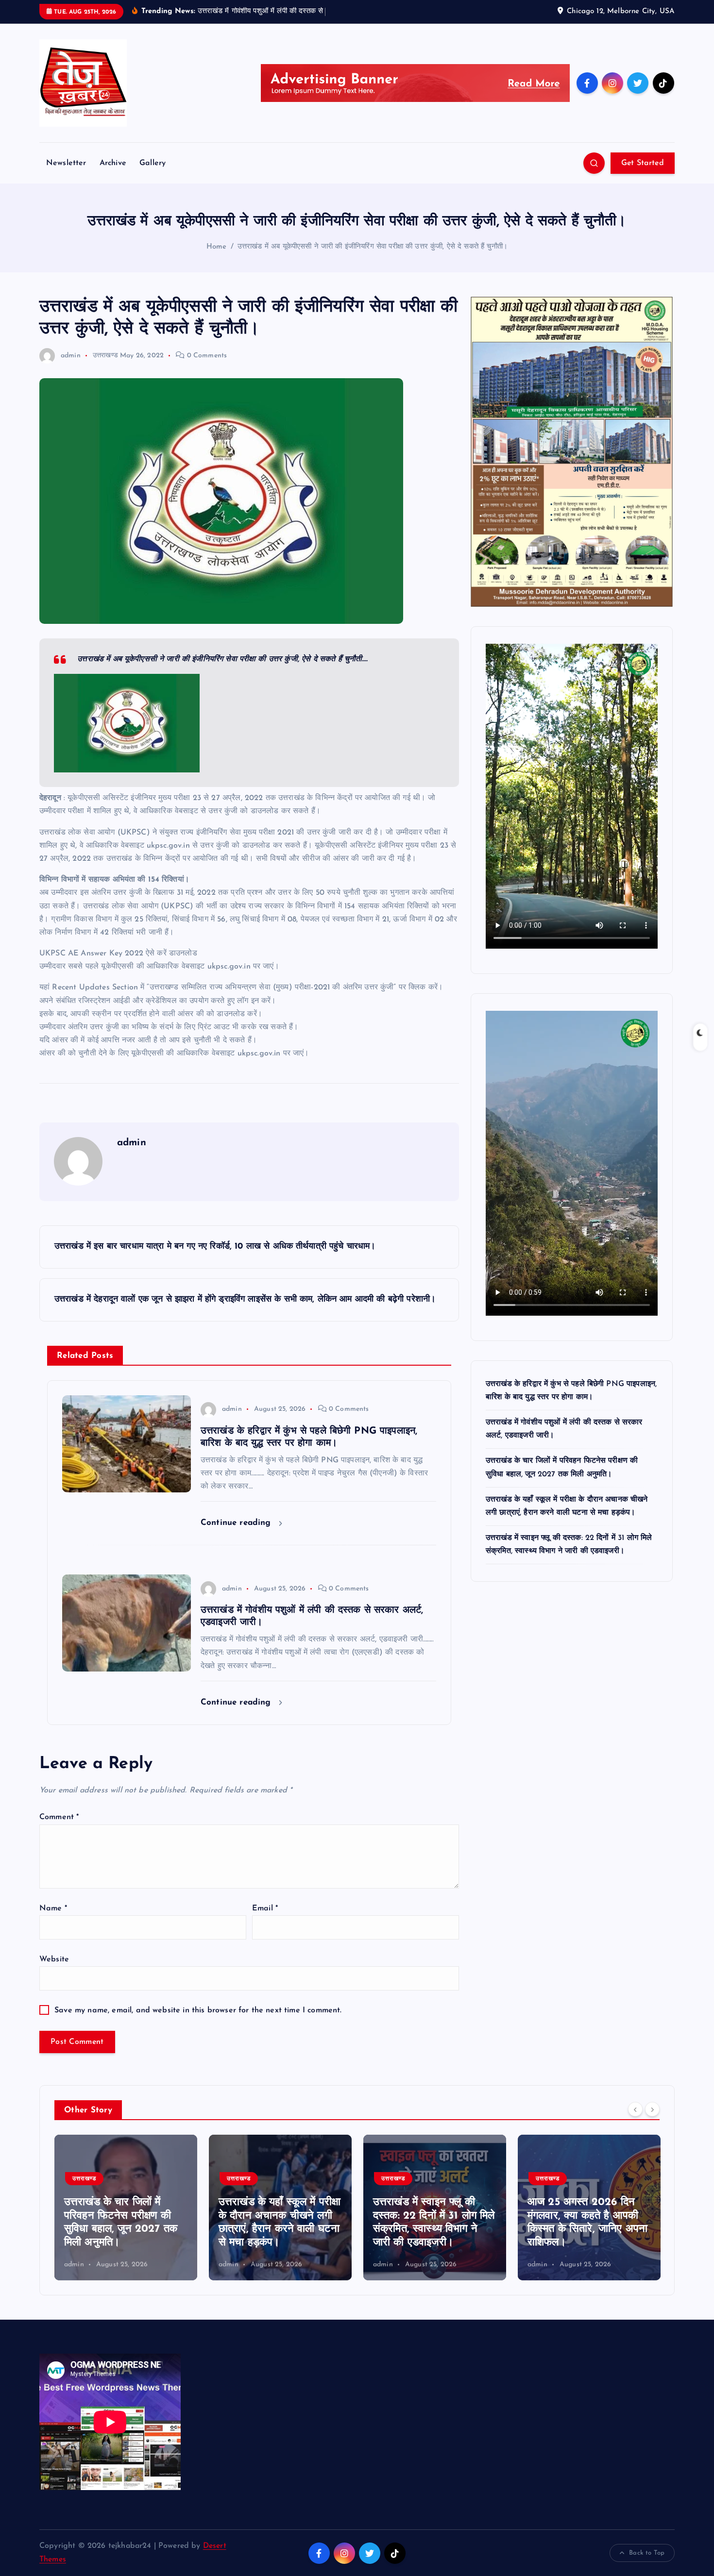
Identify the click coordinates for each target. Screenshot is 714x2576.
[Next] (652, 2109)
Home (217, 247)
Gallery (153, 163)
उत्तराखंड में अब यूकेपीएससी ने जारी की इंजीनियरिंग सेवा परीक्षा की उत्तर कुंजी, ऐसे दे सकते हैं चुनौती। (373, 247)
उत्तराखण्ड (105, 356)
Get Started (643, 163)
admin (71, 356)
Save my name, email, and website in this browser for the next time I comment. (198, 2010)
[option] (126, 2208)
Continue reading (237, 1523)
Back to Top (647, 2553)
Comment (59, 1817)
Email (265, 1908)
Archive (113, 163)
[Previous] (635, 2109)
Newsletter (66, 163)
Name (53, 1908)
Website (54, 1959)
